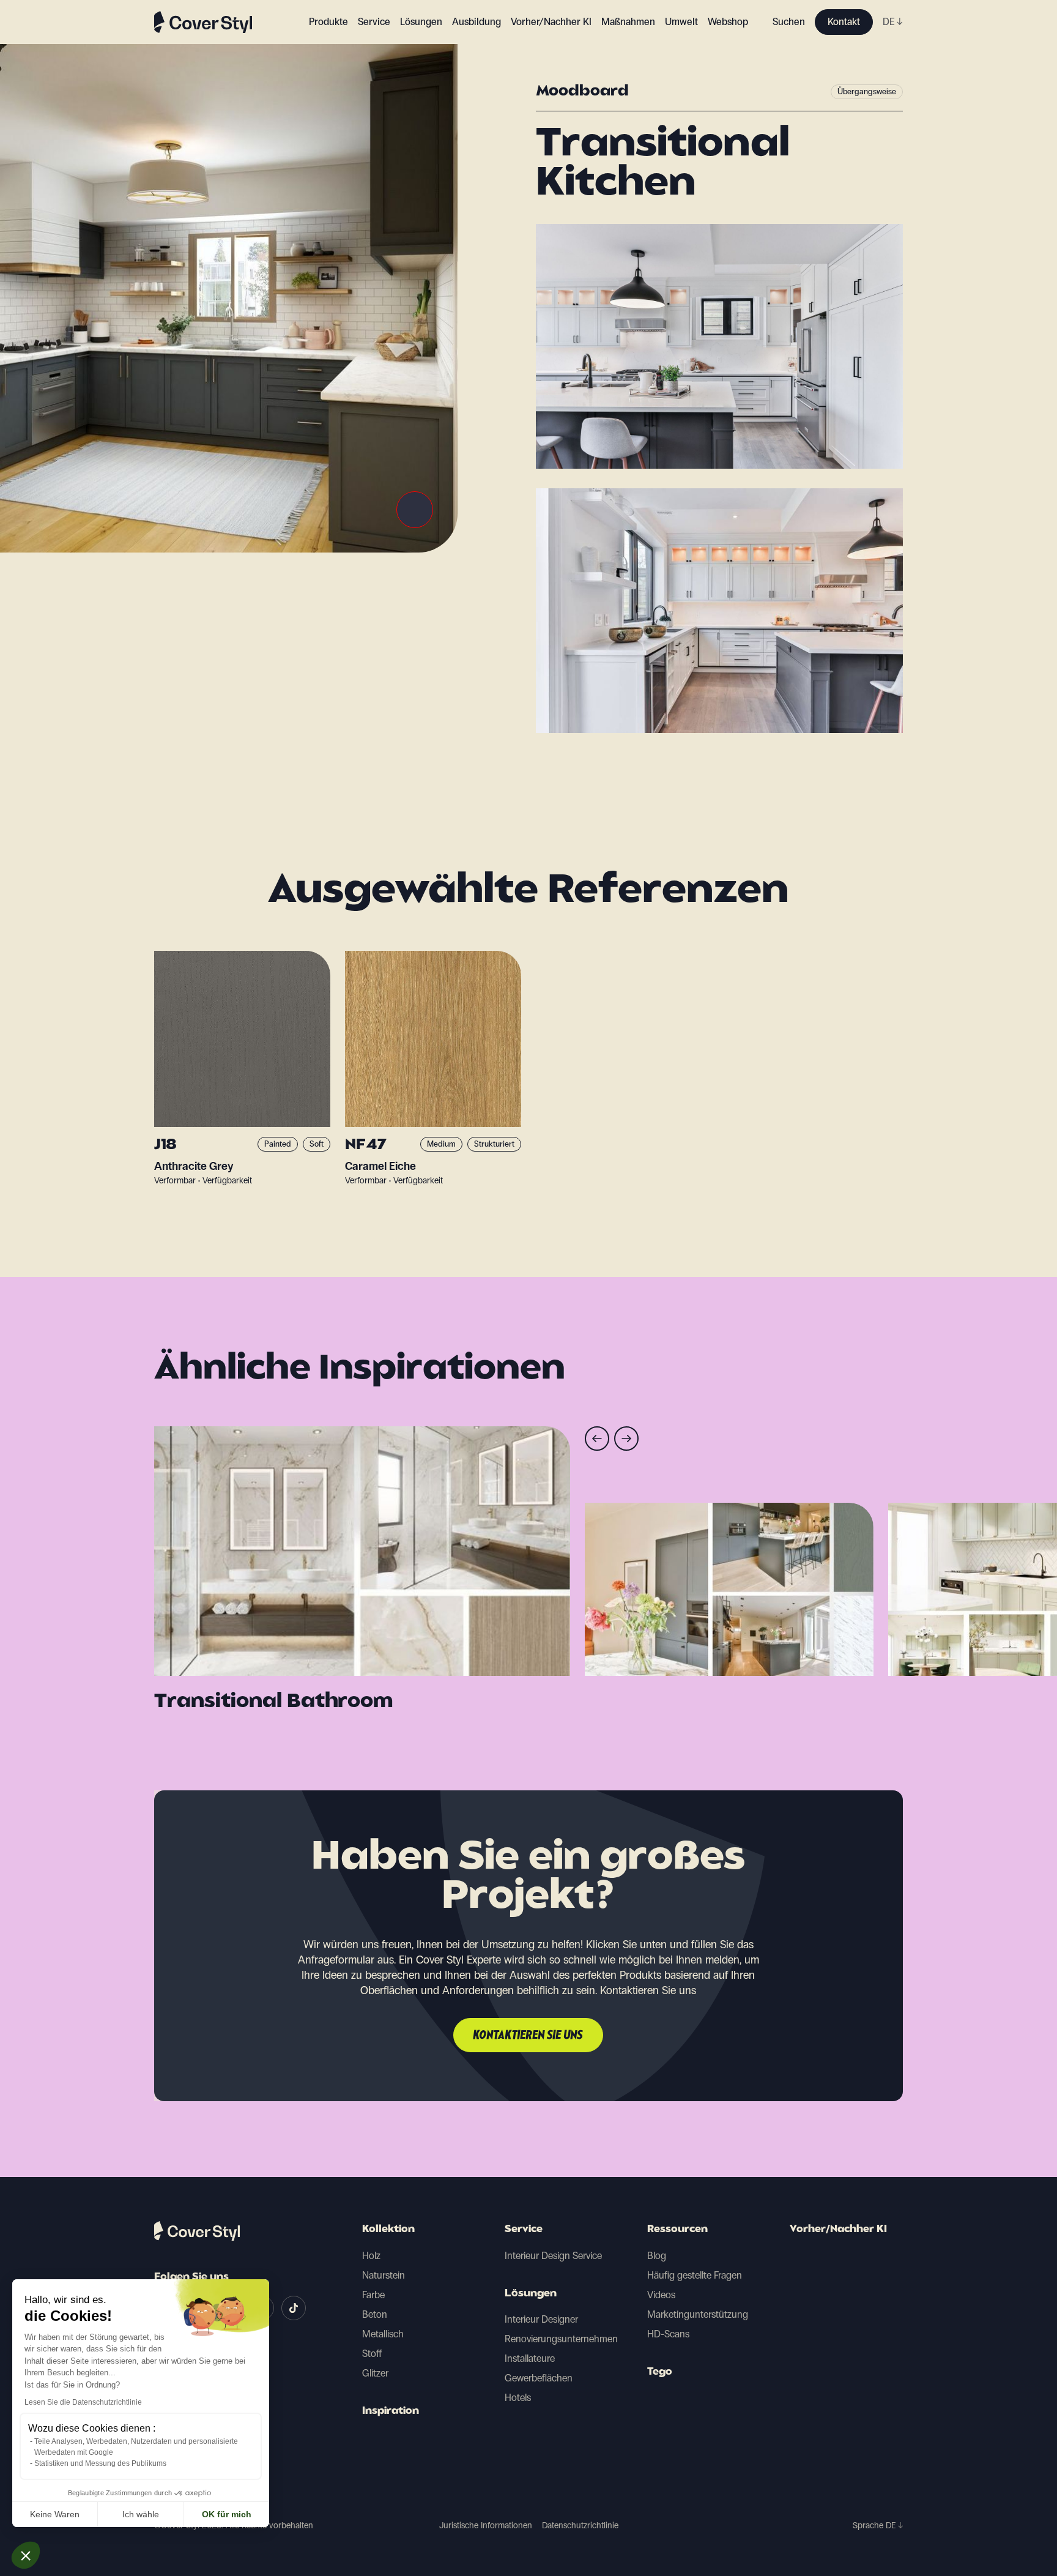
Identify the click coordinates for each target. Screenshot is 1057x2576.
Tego (660, 2372)
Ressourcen (677, 2230)
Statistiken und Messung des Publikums (100, 2463)
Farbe (373, 2295)
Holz (371, 2256)
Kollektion (388, 2230)
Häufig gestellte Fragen (695, 2275)
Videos (661, 2295)
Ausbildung (477, 22)
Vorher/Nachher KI (551, 22)
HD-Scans (668, 2334)
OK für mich (227, 2514)
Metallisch (383, 2334)
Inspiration (391, 2411)
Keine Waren (55, 2514)
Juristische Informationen (486, 2526)
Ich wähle (141, 2514)
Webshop (728, 22)
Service (374, 22)
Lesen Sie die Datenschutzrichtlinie (83, 2402)
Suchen (789, 22)
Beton (375, 2314)
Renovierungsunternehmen (561, 2339)
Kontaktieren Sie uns (528, 2036)
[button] (26, 2555)
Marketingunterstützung (698, 2314)
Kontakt (844, 22)
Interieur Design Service (553, 2256)
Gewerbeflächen (539, 2378)
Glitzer (375, 2373)
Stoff (372, 2354)
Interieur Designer (541, 2319)
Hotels (518, 2398)
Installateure (530, 2358)
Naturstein (384, 2275)
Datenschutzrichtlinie (580, 2526)
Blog (657, 2256)
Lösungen (531, 2294)
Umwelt (681, 22)
